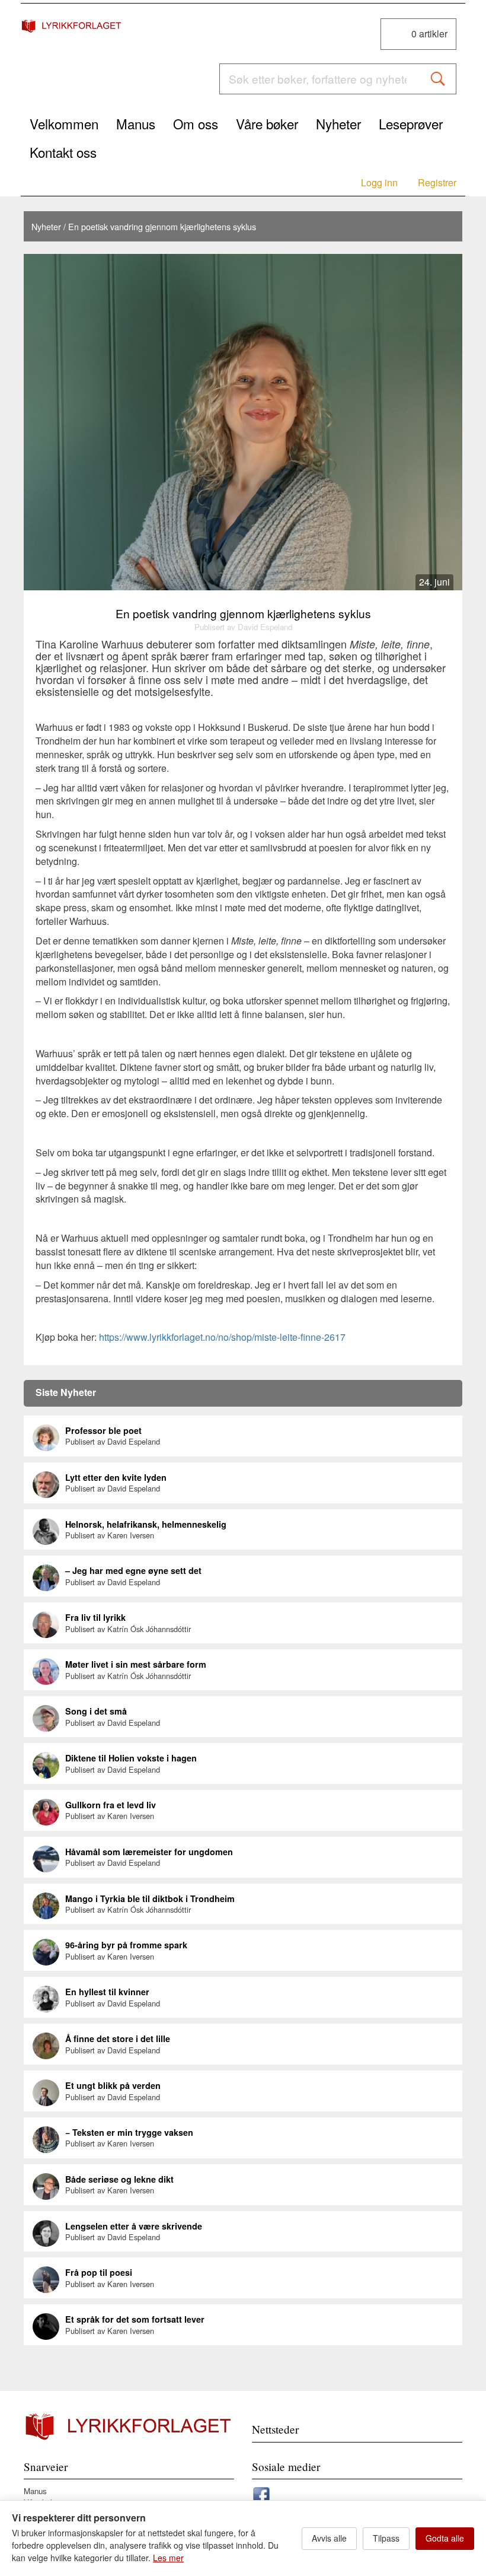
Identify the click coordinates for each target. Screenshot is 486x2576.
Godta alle (445, 2538)
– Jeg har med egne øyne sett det (133, 1570)
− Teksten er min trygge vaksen (129, 2132)
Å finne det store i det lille (118, 2038)
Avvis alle (329, 2538)
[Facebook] (261, 2493)
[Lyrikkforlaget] (72, 26)
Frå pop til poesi (99, 2272)
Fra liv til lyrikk (95, 1617)
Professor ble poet (103, 1430)
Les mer (168, 2558)
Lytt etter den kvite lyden (116, 1477)
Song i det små (96, 1711)
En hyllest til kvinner (107, 1992)
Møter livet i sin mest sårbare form (136, 1664)
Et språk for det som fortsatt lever (135, 2319)
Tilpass (386, 2538)
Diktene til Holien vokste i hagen (131, 1758)
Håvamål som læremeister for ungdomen (149, 1852)
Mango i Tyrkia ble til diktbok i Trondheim (150, 1898)
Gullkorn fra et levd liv (111, 1805)
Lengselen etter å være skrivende (134, 2226)
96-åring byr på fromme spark (126, 1945)
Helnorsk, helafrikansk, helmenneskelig (146, 1524)
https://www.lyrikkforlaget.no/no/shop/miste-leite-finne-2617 (222, 1337)
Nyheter (46, 226)
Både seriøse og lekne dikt (119, 2179)
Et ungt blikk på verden (113, 2085)
